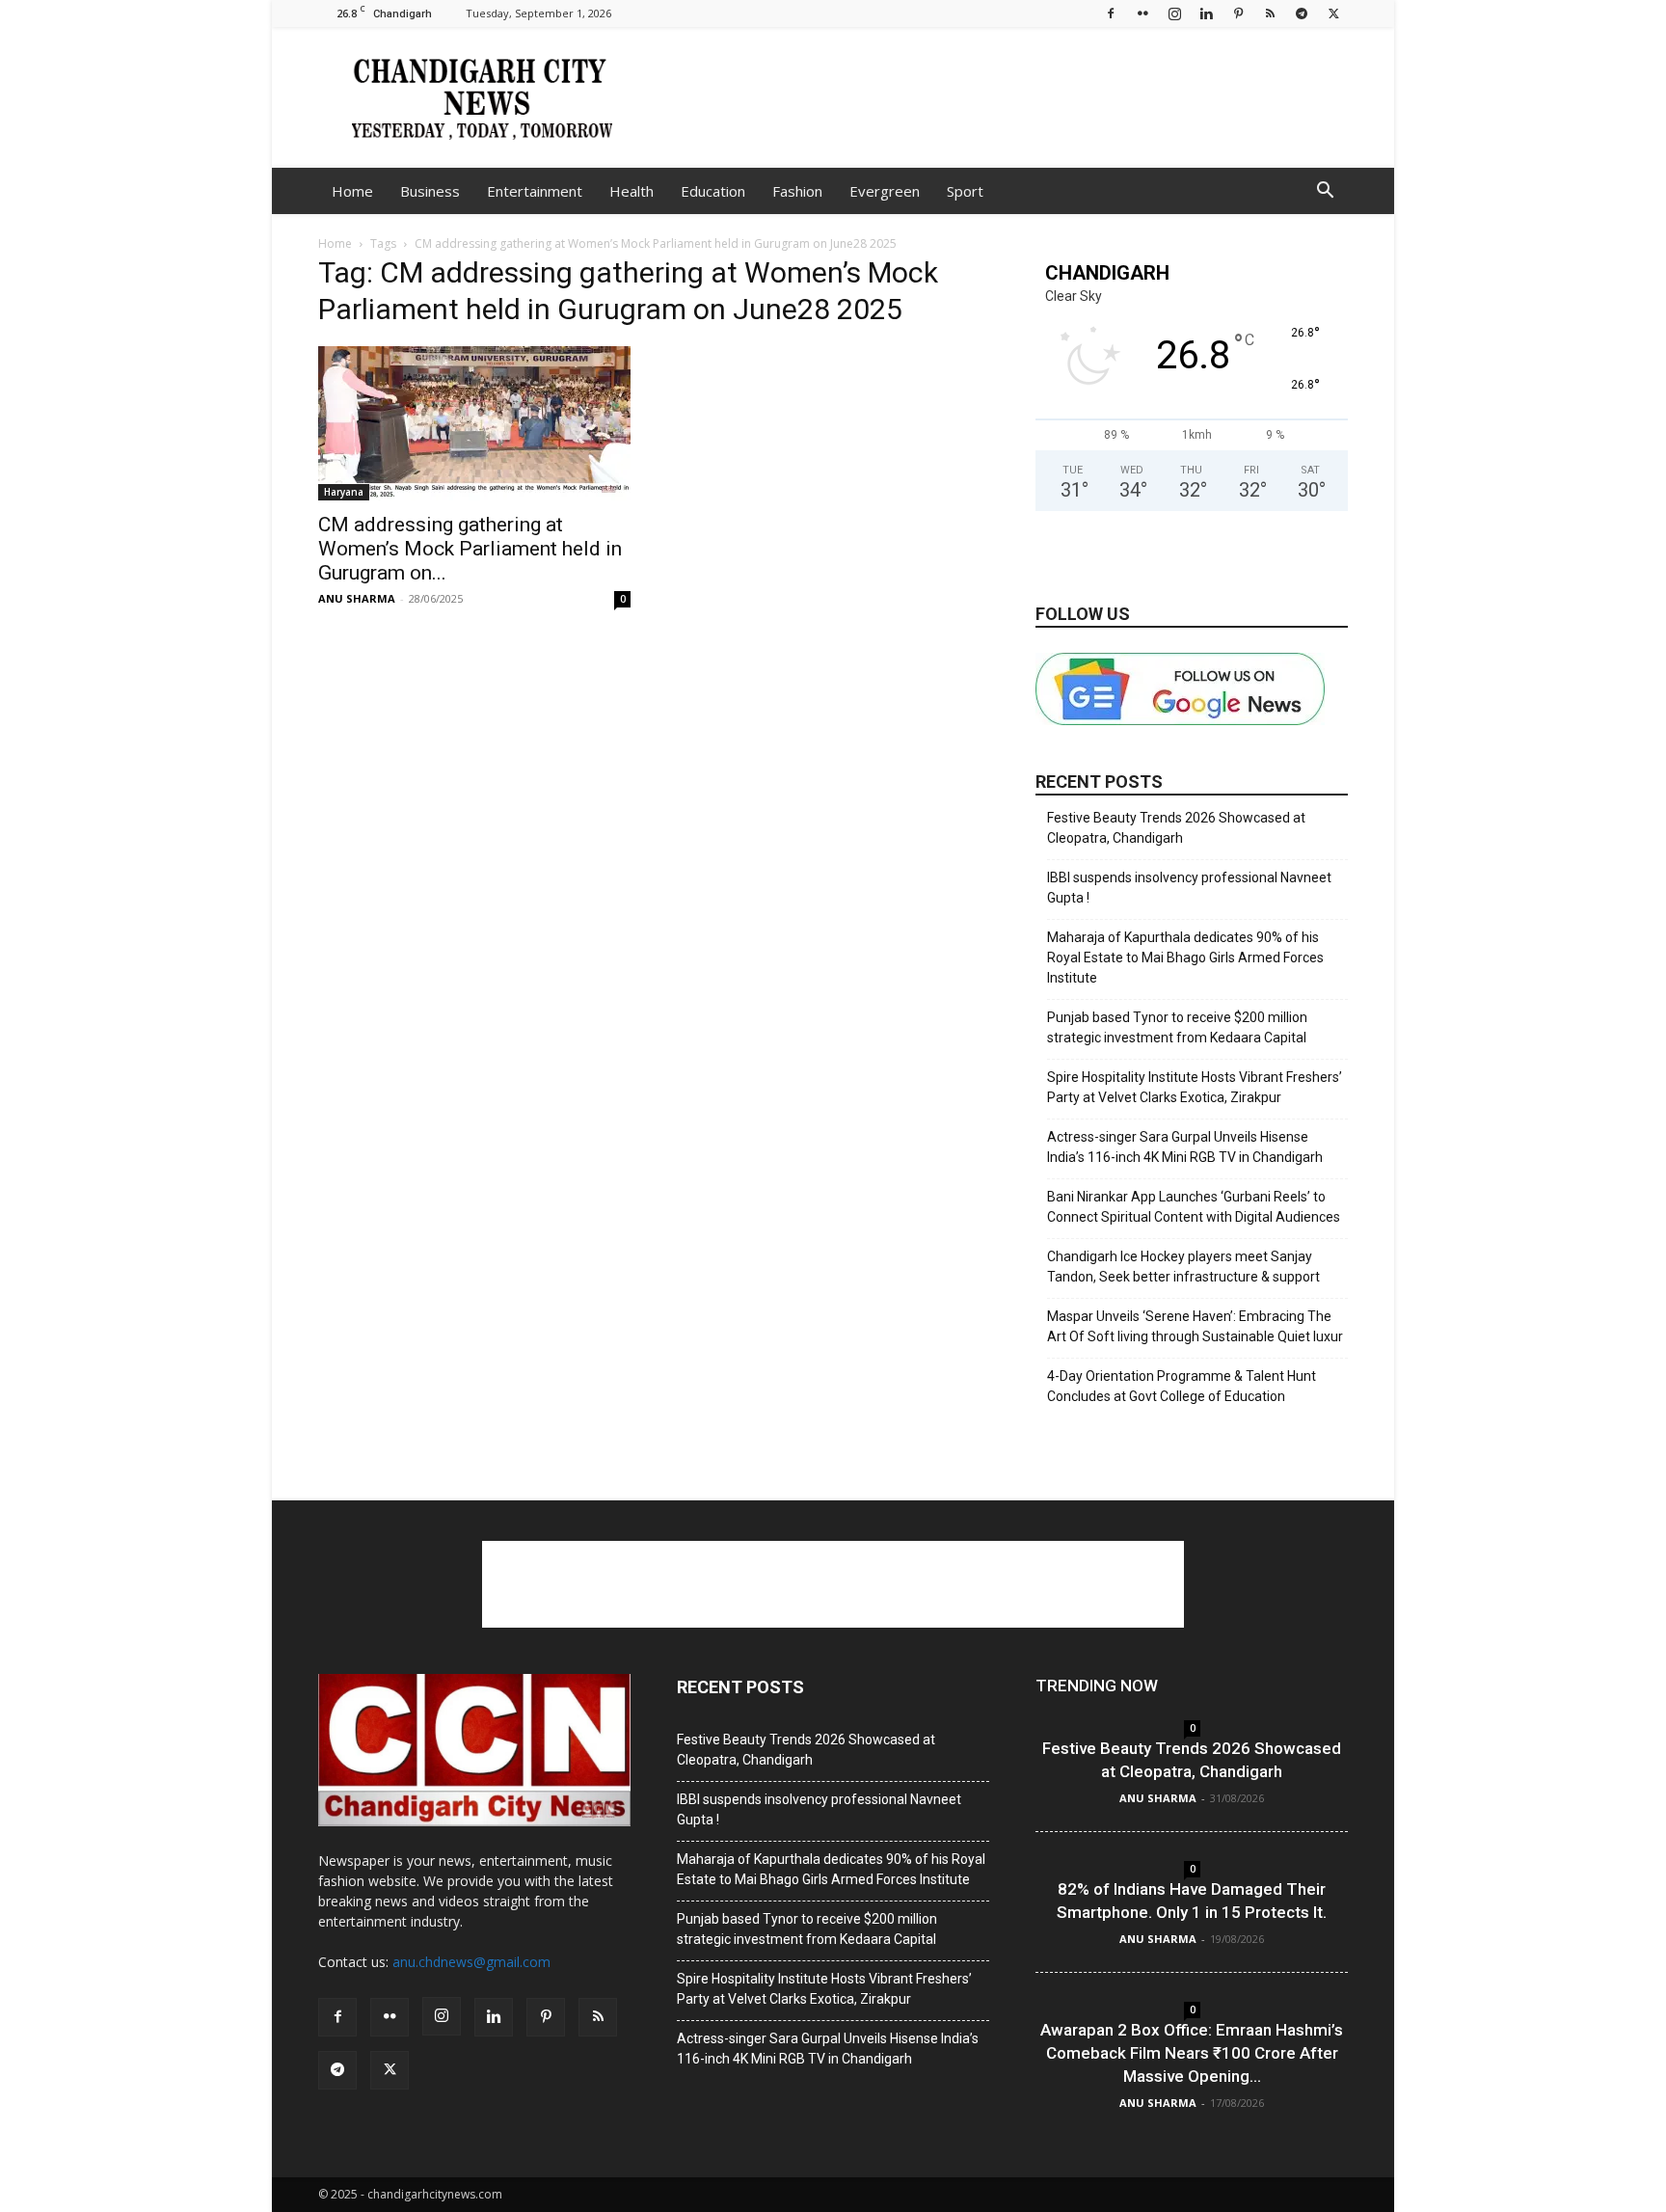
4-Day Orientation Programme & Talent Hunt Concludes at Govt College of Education (1182, 1386)
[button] (1325, 192)
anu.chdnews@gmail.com (471, 1962)
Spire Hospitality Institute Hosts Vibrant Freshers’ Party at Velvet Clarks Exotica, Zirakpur (1195, 1087)
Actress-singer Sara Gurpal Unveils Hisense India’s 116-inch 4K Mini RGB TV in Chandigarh (1185, 1147)
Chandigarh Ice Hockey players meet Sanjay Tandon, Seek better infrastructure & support (1183, 1267)
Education (713, 191)
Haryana (344, 492)
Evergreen (885, 191)
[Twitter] (1333, 13)
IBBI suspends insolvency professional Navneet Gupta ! (1189, 888)
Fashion (797, 191)
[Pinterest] (1238, 13)
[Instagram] (1174, 13)
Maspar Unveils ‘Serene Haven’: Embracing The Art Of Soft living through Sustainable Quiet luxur (1195, 1326)
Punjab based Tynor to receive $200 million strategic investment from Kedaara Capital (1177, 1027)
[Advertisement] (997, 97)
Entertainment (535, 191)
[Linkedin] (1206, 13)
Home (352, 191)
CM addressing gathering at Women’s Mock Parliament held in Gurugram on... (470, 549)
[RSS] (1270, 13)
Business (430, 191)
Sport (965, 191)
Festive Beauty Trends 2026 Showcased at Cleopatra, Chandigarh (1176, 828)
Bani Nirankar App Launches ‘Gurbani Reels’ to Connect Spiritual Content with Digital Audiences (1194, 1207)
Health (631, 191)
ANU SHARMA (357, 598)
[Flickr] (1142, 13)
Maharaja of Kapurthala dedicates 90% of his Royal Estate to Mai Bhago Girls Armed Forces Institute (1185, 958)
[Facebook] (1111, 13)
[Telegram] (1302, 13)
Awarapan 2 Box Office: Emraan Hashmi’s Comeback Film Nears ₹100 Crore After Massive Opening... (1192, 2053)
